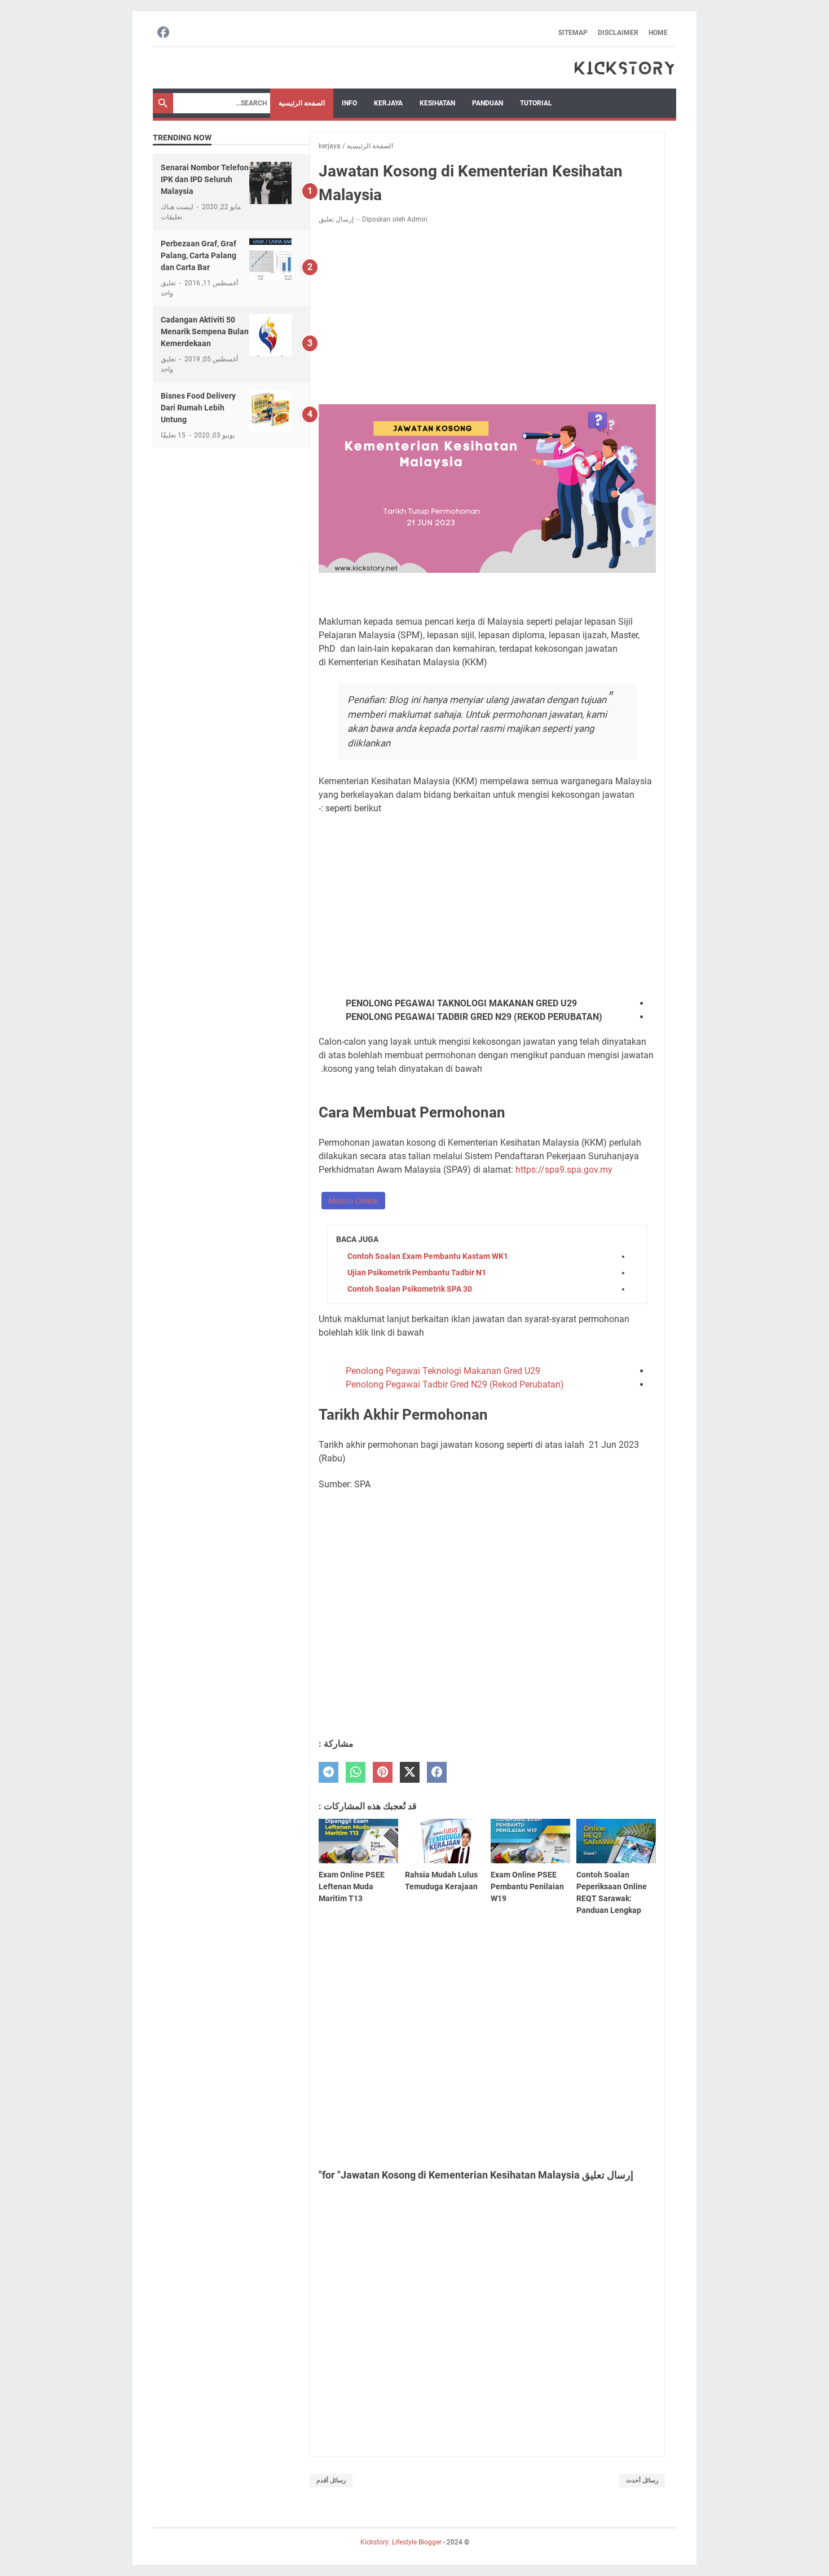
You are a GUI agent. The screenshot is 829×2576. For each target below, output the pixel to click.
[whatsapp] (356, 1772)
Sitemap (573, 33)
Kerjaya (388, 103)
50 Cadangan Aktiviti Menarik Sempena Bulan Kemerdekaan (205, 332)
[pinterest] (383, 1772)
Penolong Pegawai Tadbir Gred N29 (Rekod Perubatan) (455, 1384)
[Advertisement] (487, 316)
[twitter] (410, 1772)
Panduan (488, 103)
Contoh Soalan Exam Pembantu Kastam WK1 (428, 1256)
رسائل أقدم (331, 2480)
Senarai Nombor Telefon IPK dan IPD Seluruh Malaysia (205, 179)
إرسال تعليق (336, 219)
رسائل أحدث (642, 2480)
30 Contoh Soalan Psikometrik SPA (410, 1289)
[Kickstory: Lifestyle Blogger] (625, 68)
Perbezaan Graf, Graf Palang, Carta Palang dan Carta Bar (199, 255)
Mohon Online (353, 1201)
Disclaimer (618, 33)
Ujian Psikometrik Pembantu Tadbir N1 (417, 1272)
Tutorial (536, 103)
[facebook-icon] (163, 33)
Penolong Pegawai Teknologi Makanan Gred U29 (443, 1371)
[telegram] (328, 1772)
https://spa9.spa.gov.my (564, 1170)
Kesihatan (437, 103)
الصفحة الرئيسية (302, 103)
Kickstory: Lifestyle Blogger (401, 2542)
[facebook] (437, 1772)
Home (658, 33)
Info (349, 103)
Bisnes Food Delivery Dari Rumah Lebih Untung (198, 408)
